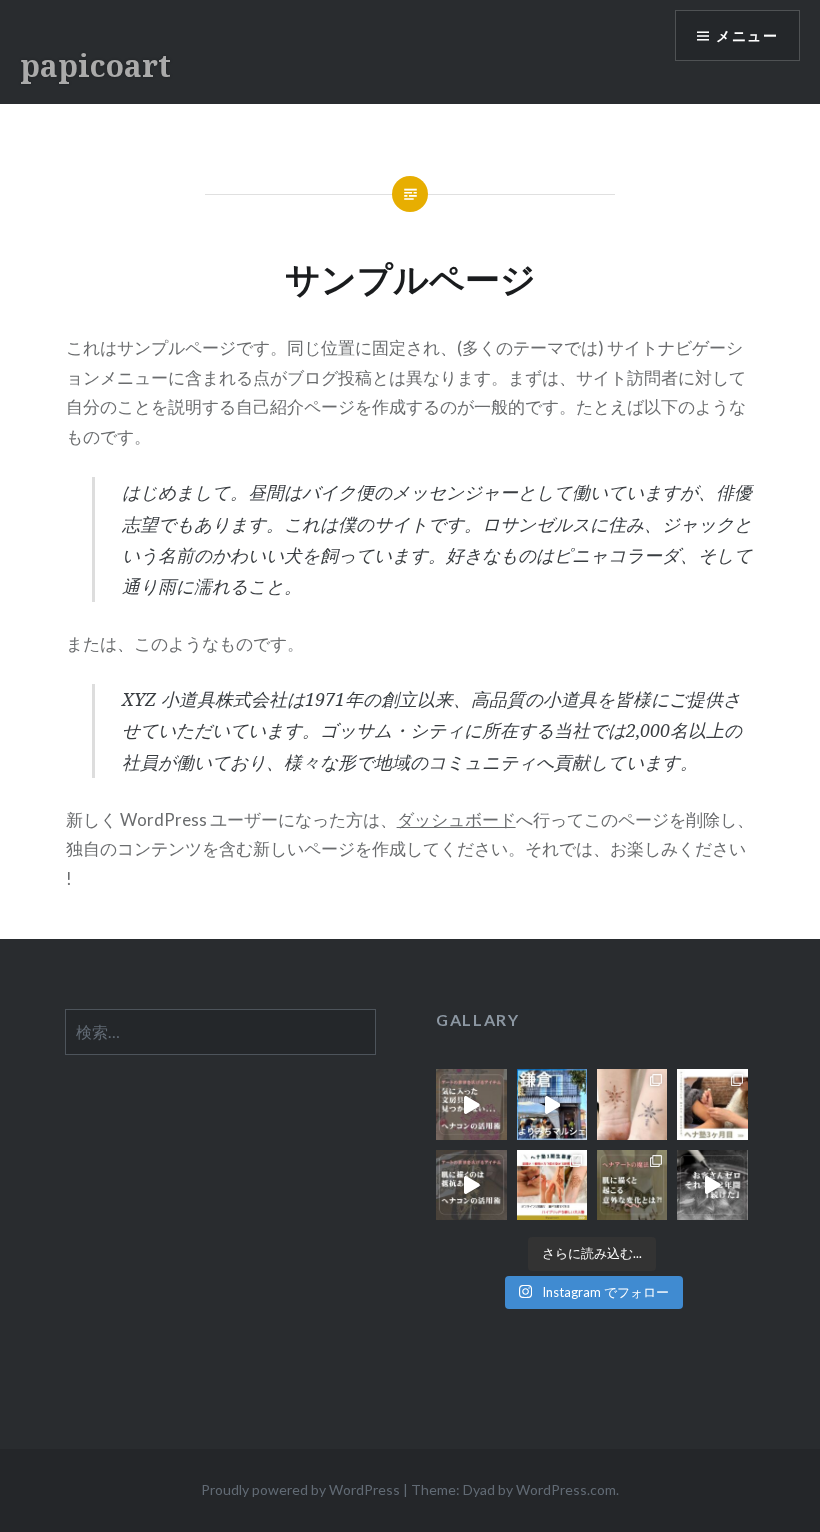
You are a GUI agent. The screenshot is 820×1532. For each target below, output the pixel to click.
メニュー (747, 35)
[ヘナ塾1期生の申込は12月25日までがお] (552, 1185)
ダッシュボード (456, 819)
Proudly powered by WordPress (300, 1489)
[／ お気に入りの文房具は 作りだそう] (471, 1104)
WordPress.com (566, 1489)
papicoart (95, 65)
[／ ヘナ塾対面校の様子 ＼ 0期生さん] (712, 1104)
